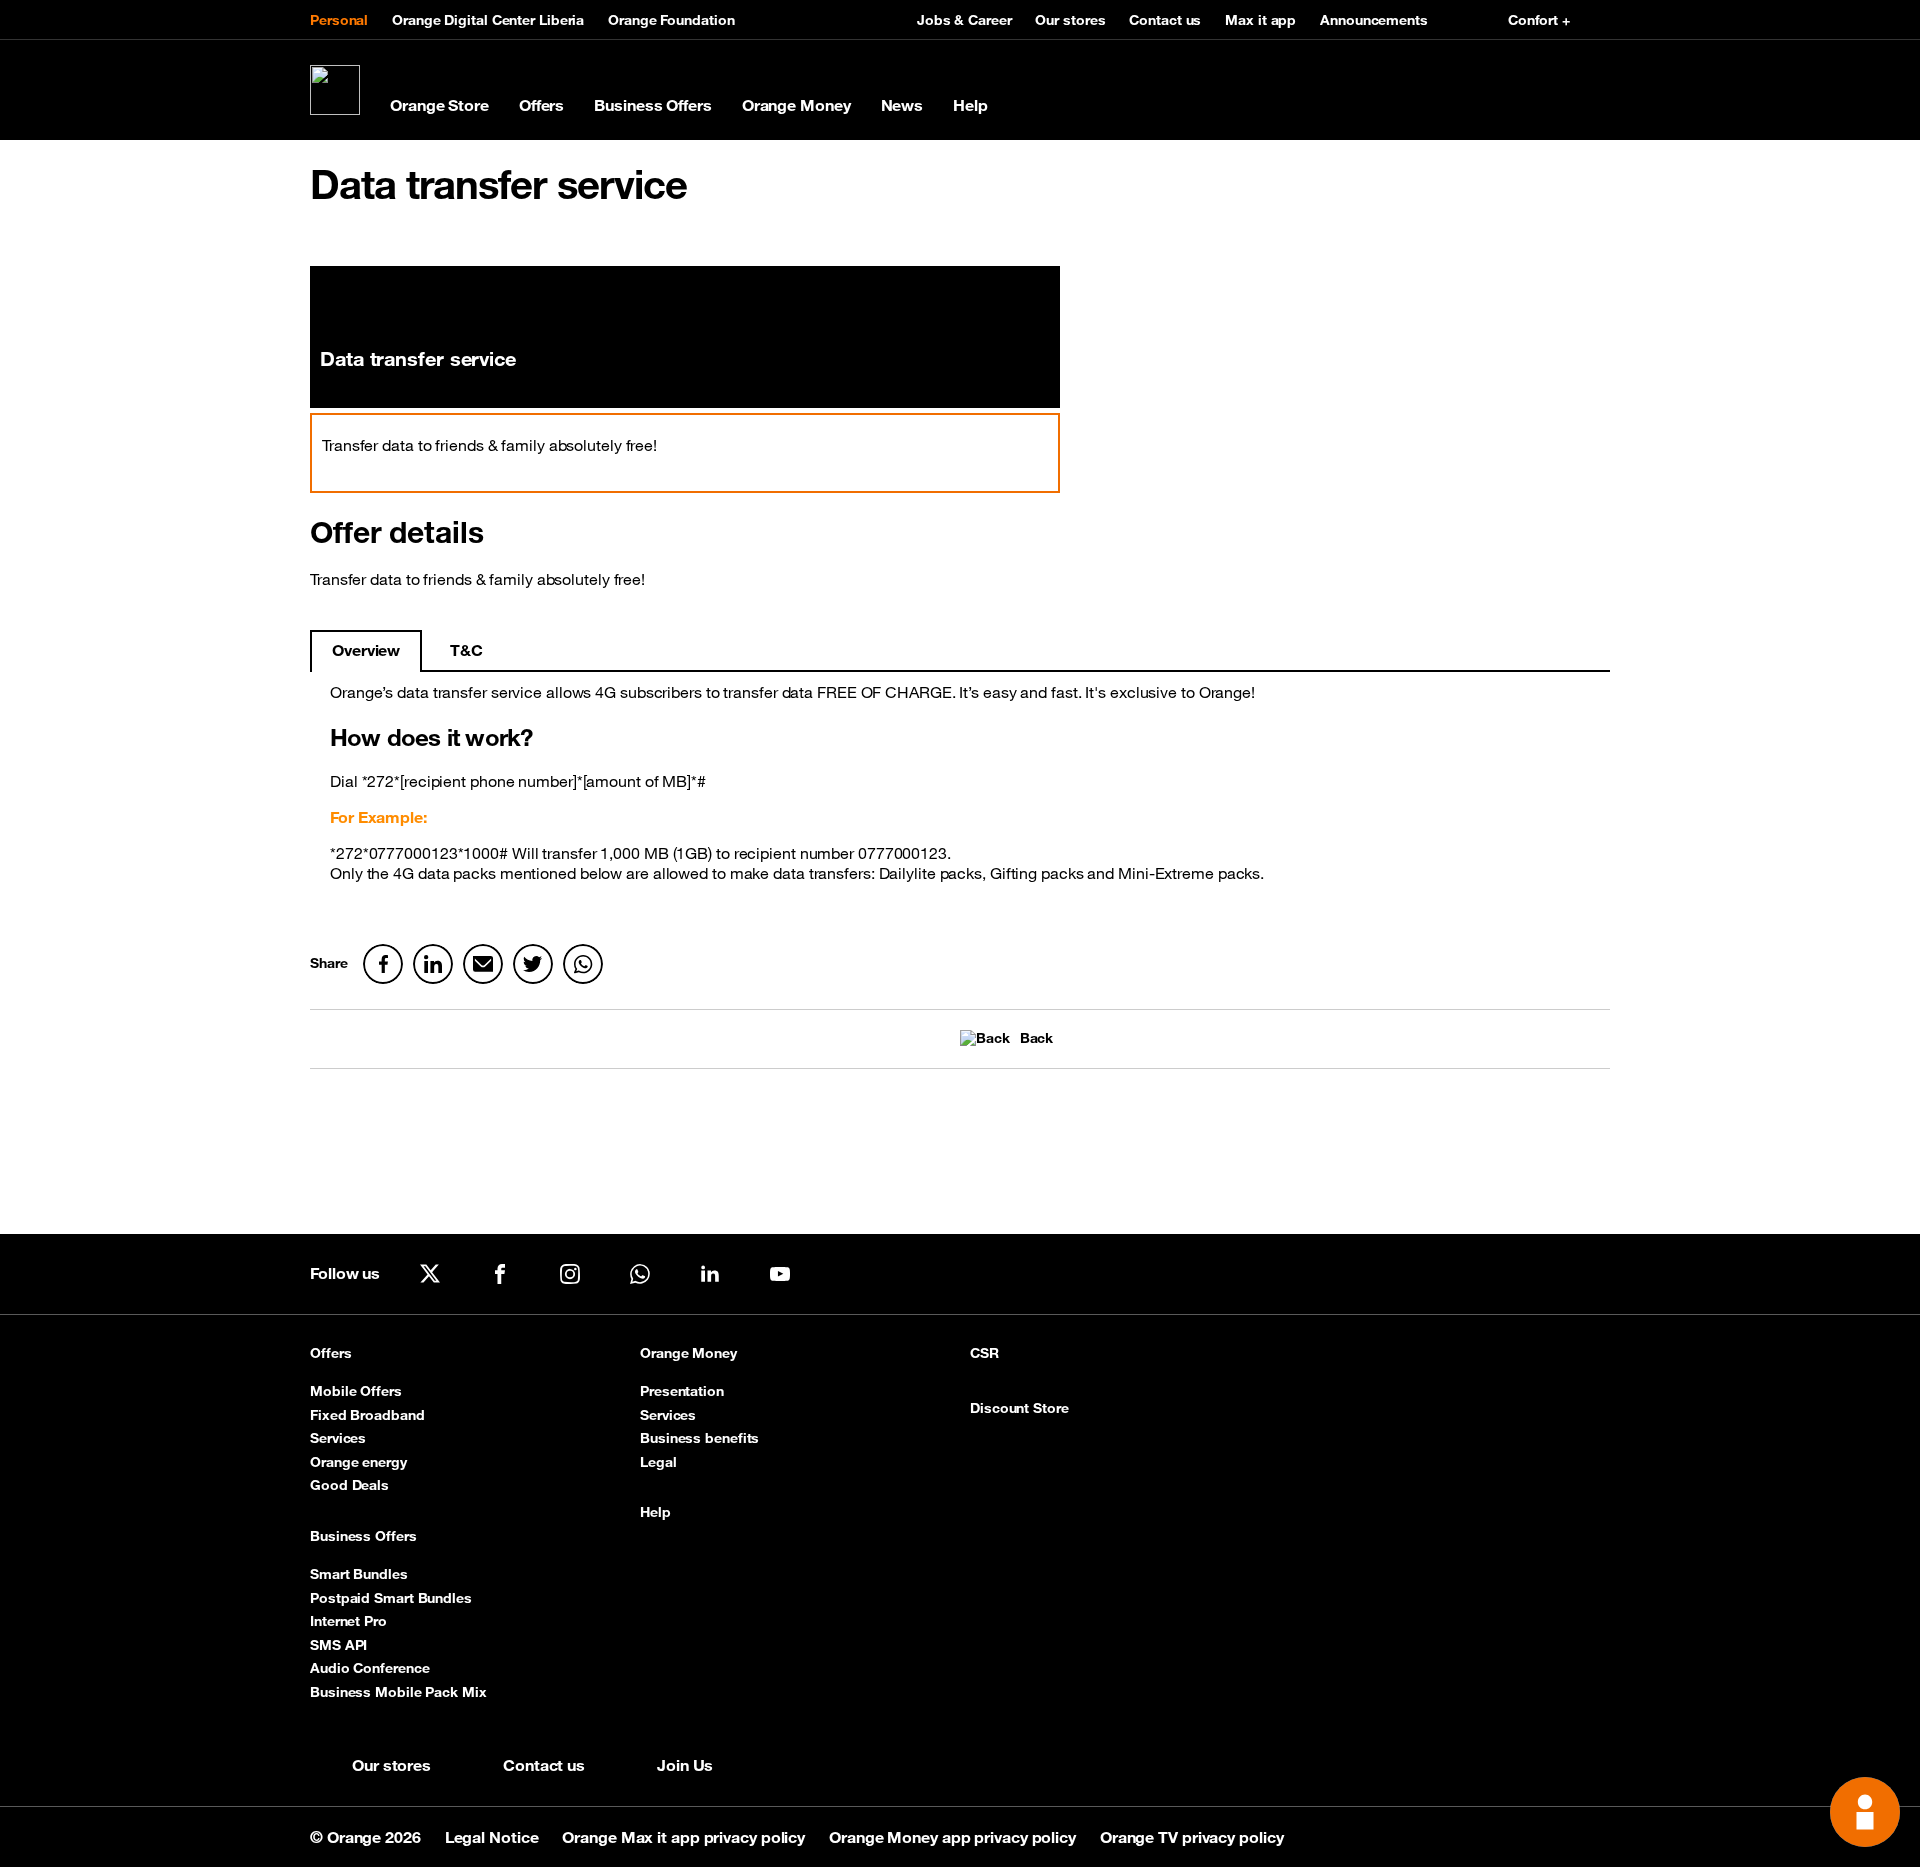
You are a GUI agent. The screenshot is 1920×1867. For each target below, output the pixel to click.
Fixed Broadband (367, 1415)
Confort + (1539, 20)
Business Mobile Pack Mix (398, 1692)
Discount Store (1019, 1408)
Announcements (1374, 20)
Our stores (1070, 20)
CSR (984, 1353)
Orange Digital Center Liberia (488, 20)
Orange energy (358, 1462)
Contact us (1165, 20)
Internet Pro (348, 1621)
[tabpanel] (960, 790)
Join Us (685, 1765)
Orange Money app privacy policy (954, 1837)
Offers (541, 105)
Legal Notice (494, 1837)
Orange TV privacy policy (1192, 1837)
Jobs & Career (964, 20)
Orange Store (439, 105)
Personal (339, 20)
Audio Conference (369, 1668)
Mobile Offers (356, 1391)
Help (970, 105)
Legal (658, 1462)
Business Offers (653, 105)
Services (338, 1438)
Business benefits (699, 1438)
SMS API (338, 1645)
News (902, 105)
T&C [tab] (466, 650)
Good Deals (349, 1485)
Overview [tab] (366, 650)
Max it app (1260, 20)
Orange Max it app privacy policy (685, 1837)
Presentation (682, 1391)
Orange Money (796, 105)
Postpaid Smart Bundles (391, 1598)
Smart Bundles (359, 1574)
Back (1036, 1038)
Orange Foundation (671, 20)
